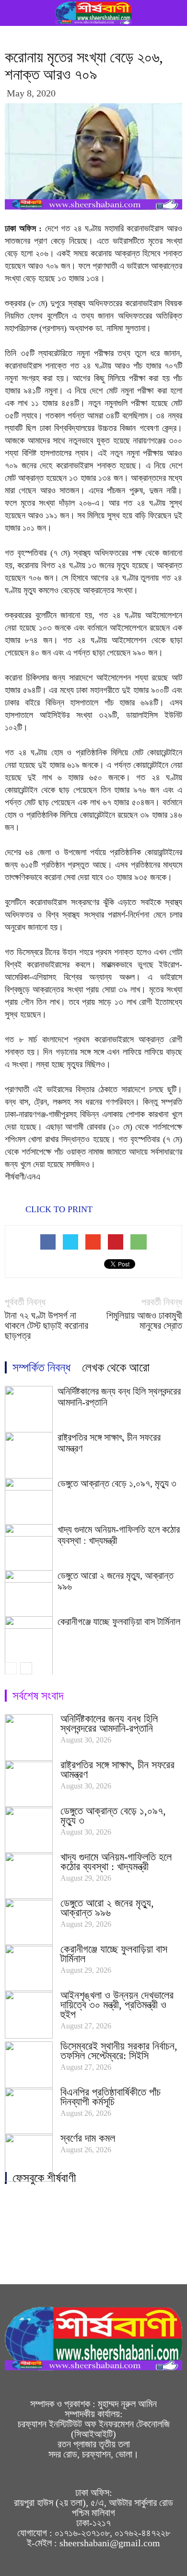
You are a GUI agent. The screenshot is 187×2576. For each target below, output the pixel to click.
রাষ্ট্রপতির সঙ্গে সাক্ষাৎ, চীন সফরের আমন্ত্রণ (117, 1770)
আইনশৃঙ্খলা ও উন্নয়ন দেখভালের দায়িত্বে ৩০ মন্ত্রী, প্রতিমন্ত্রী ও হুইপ (117, 2005)
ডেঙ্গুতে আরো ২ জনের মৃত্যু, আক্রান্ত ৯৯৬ (107, 1908)
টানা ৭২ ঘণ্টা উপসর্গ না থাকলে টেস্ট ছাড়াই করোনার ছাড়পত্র (47, 1326)
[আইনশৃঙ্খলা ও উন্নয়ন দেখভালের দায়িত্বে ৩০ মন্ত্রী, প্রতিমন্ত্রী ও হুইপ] (29, 2015)
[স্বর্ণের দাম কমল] (29, 2158)
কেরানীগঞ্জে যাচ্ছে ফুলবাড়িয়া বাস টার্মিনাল (119, 1622)
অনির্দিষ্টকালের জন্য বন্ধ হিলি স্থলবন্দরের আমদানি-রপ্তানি (109, 1723)
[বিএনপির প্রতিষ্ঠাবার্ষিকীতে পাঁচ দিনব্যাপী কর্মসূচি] (29, 2111)
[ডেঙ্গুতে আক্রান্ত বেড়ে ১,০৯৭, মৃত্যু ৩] (29, 1830)
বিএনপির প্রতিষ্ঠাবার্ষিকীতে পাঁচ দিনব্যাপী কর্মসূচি (111, 2097)
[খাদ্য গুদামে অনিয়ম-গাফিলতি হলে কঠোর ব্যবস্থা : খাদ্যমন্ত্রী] (29, 1876)
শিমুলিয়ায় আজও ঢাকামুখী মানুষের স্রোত (144, 1321)
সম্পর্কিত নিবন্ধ (41, 1367)
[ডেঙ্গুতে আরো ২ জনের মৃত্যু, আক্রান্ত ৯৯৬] (29, 1922)
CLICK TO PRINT (58, 1209)
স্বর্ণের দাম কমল (88, 2138)
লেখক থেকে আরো (116, 1367)
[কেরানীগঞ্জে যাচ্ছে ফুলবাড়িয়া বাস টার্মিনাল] (29, 1968)
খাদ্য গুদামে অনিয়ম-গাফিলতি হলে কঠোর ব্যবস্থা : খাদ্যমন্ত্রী (116, 1862)
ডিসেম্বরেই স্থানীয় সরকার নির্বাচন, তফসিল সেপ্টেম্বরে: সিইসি (119, 2051)
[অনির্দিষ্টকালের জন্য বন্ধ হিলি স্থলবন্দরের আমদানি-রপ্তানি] (29, 1738)
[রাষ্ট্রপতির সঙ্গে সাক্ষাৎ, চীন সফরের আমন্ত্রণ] (29, 1784)
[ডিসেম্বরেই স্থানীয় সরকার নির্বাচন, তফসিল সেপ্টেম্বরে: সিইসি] (29, 2065)
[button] (174, 13)
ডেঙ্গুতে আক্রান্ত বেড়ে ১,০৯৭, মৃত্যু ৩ (117, 1483)
